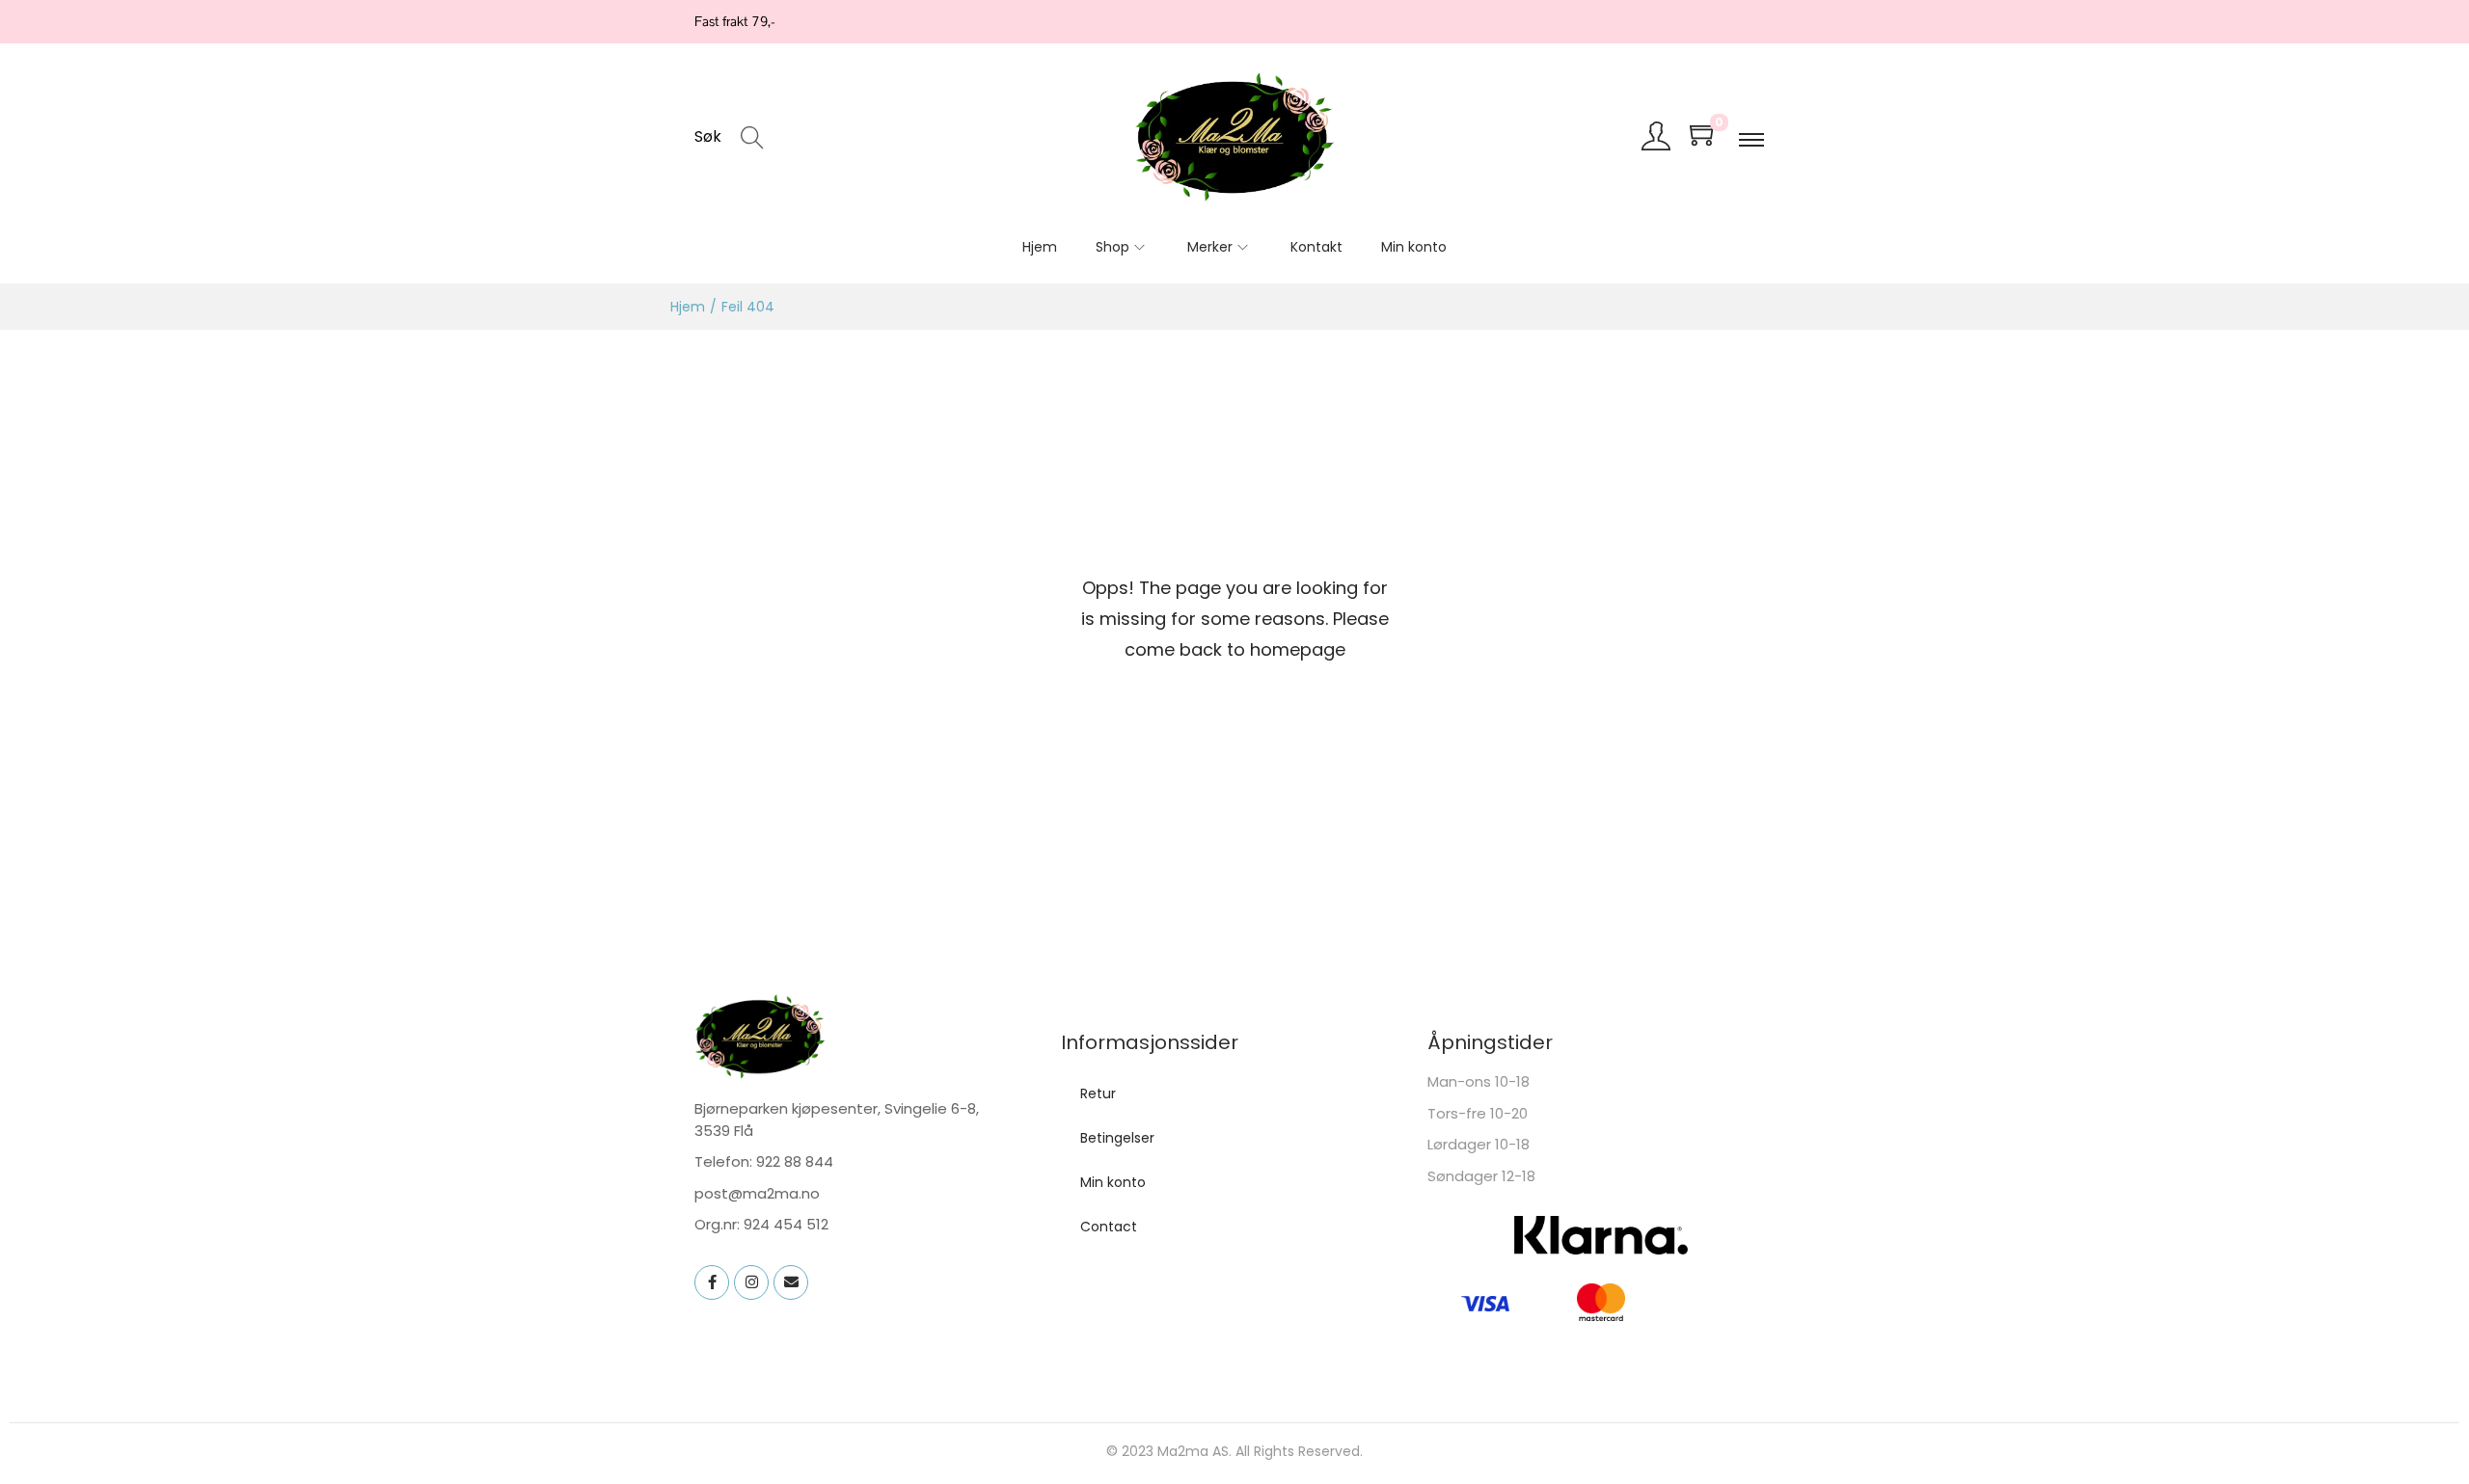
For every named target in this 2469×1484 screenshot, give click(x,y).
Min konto (1113, 1182)
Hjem (688, 307)
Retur (1098, 1093)
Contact (1109, 1227)
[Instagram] (751, 1282)
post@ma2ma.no (757, 1193)
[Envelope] (791, 1282)
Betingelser (1117, 1138)
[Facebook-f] (712, 1282)
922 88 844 (795, 1161)
